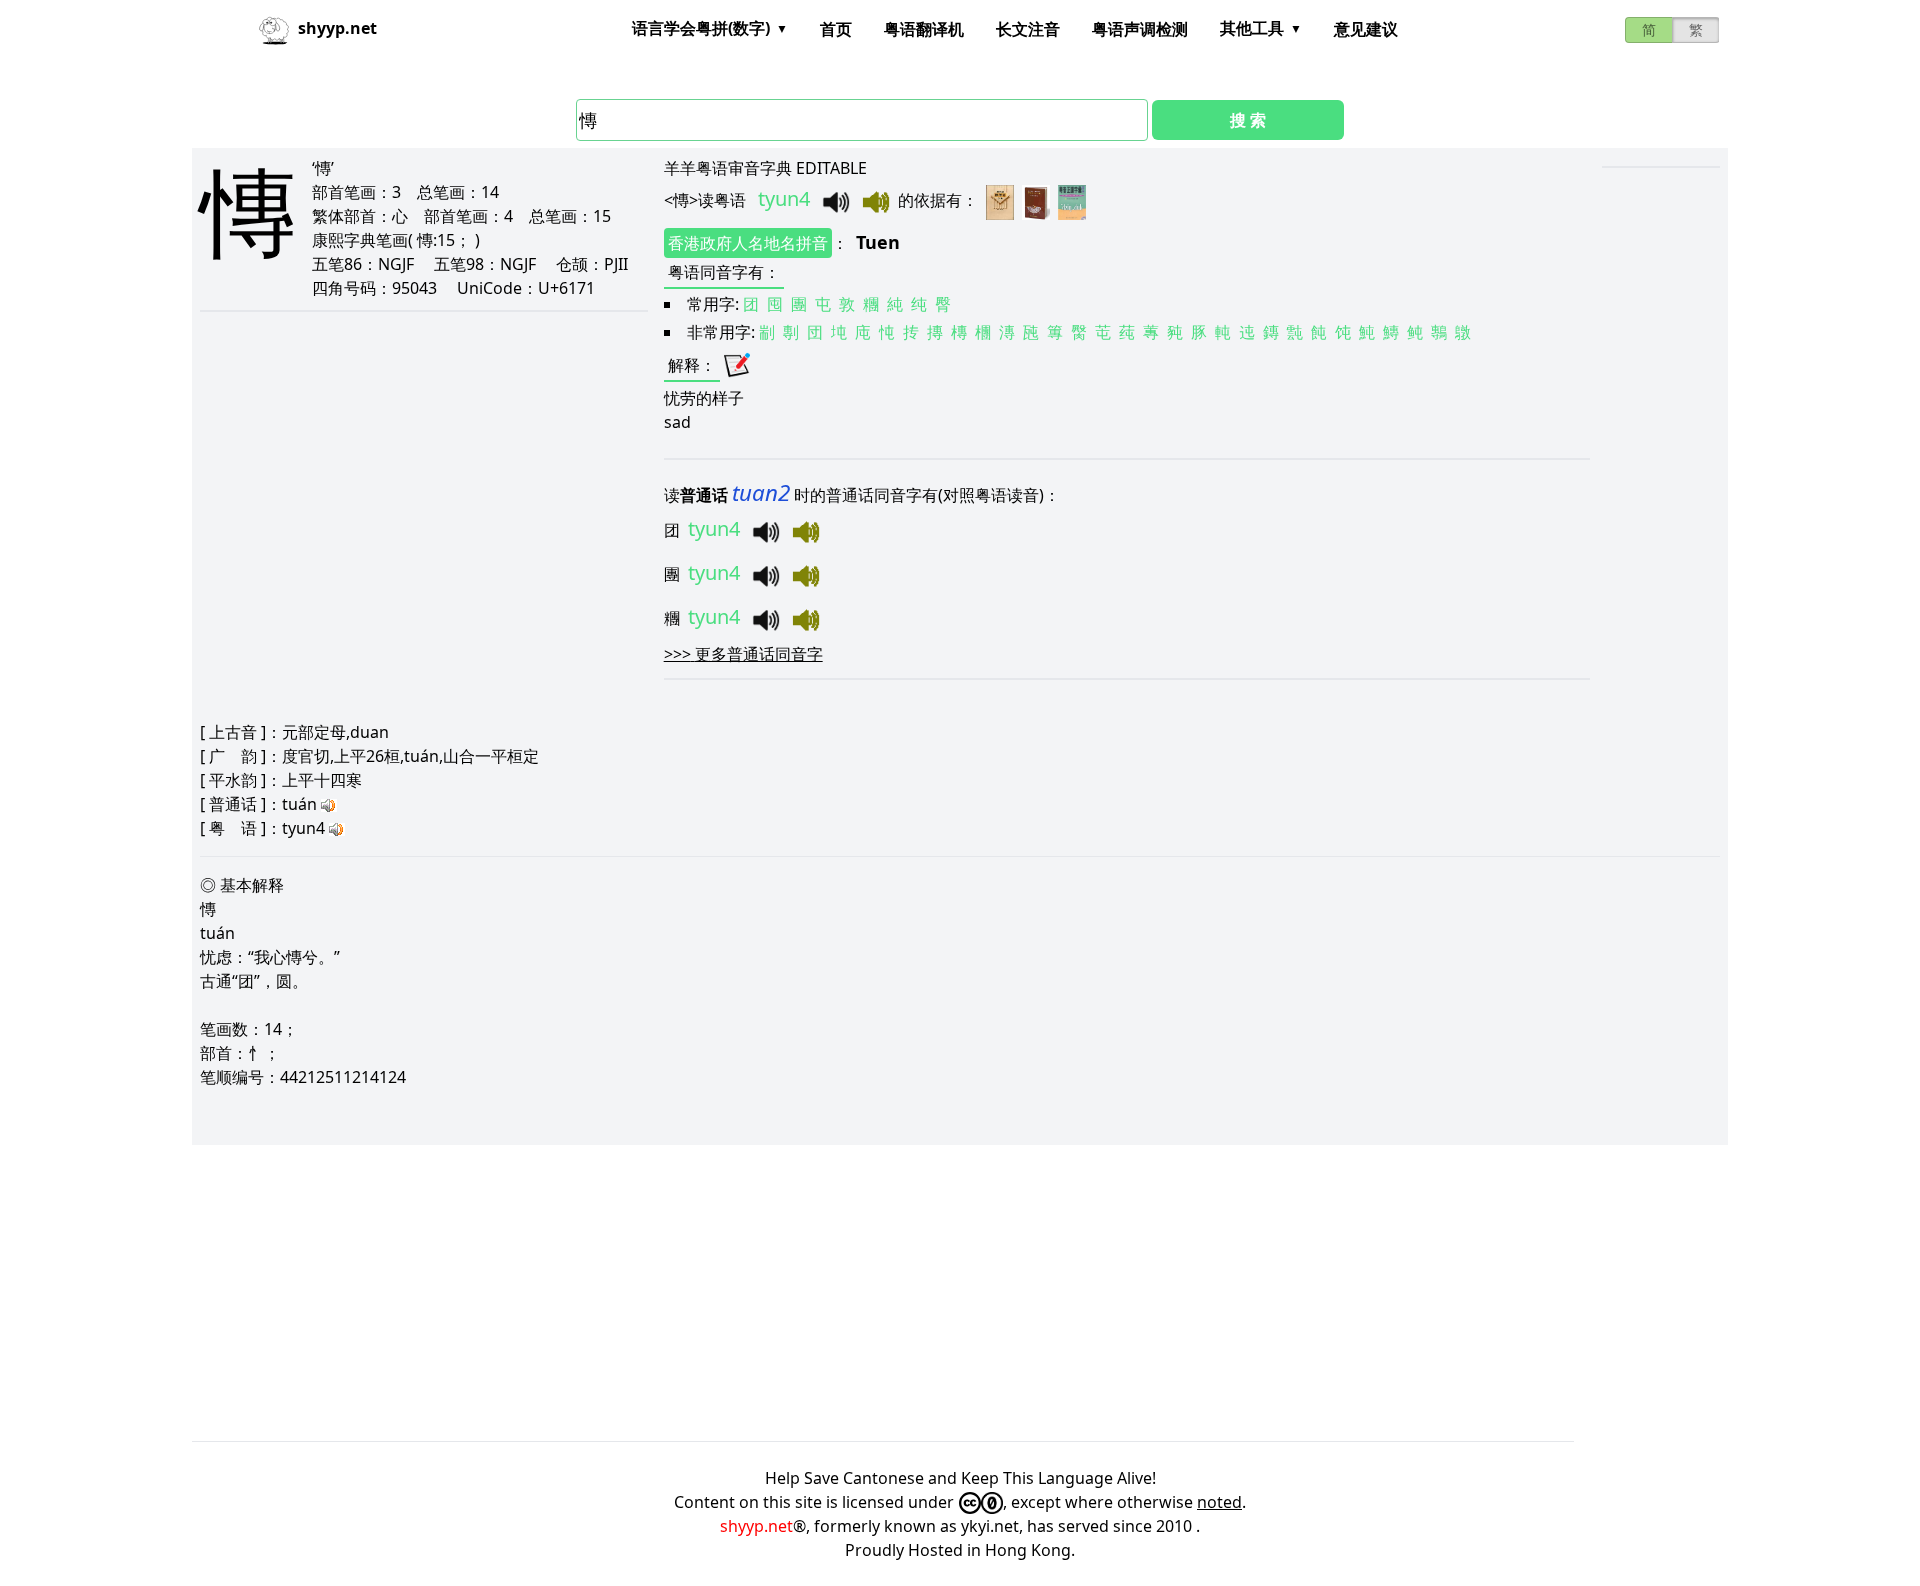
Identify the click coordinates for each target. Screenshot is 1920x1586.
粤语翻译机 (924, 29)
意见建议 (1366, 29)
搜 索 (1248, 120)
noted (1219, 1502)
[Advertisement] (792, 1293)
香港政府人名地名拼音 (748, 243)
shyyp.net (756, 1526)
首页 (836, 29)
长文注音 (1028, 29)
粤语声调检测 (1140, 29)
